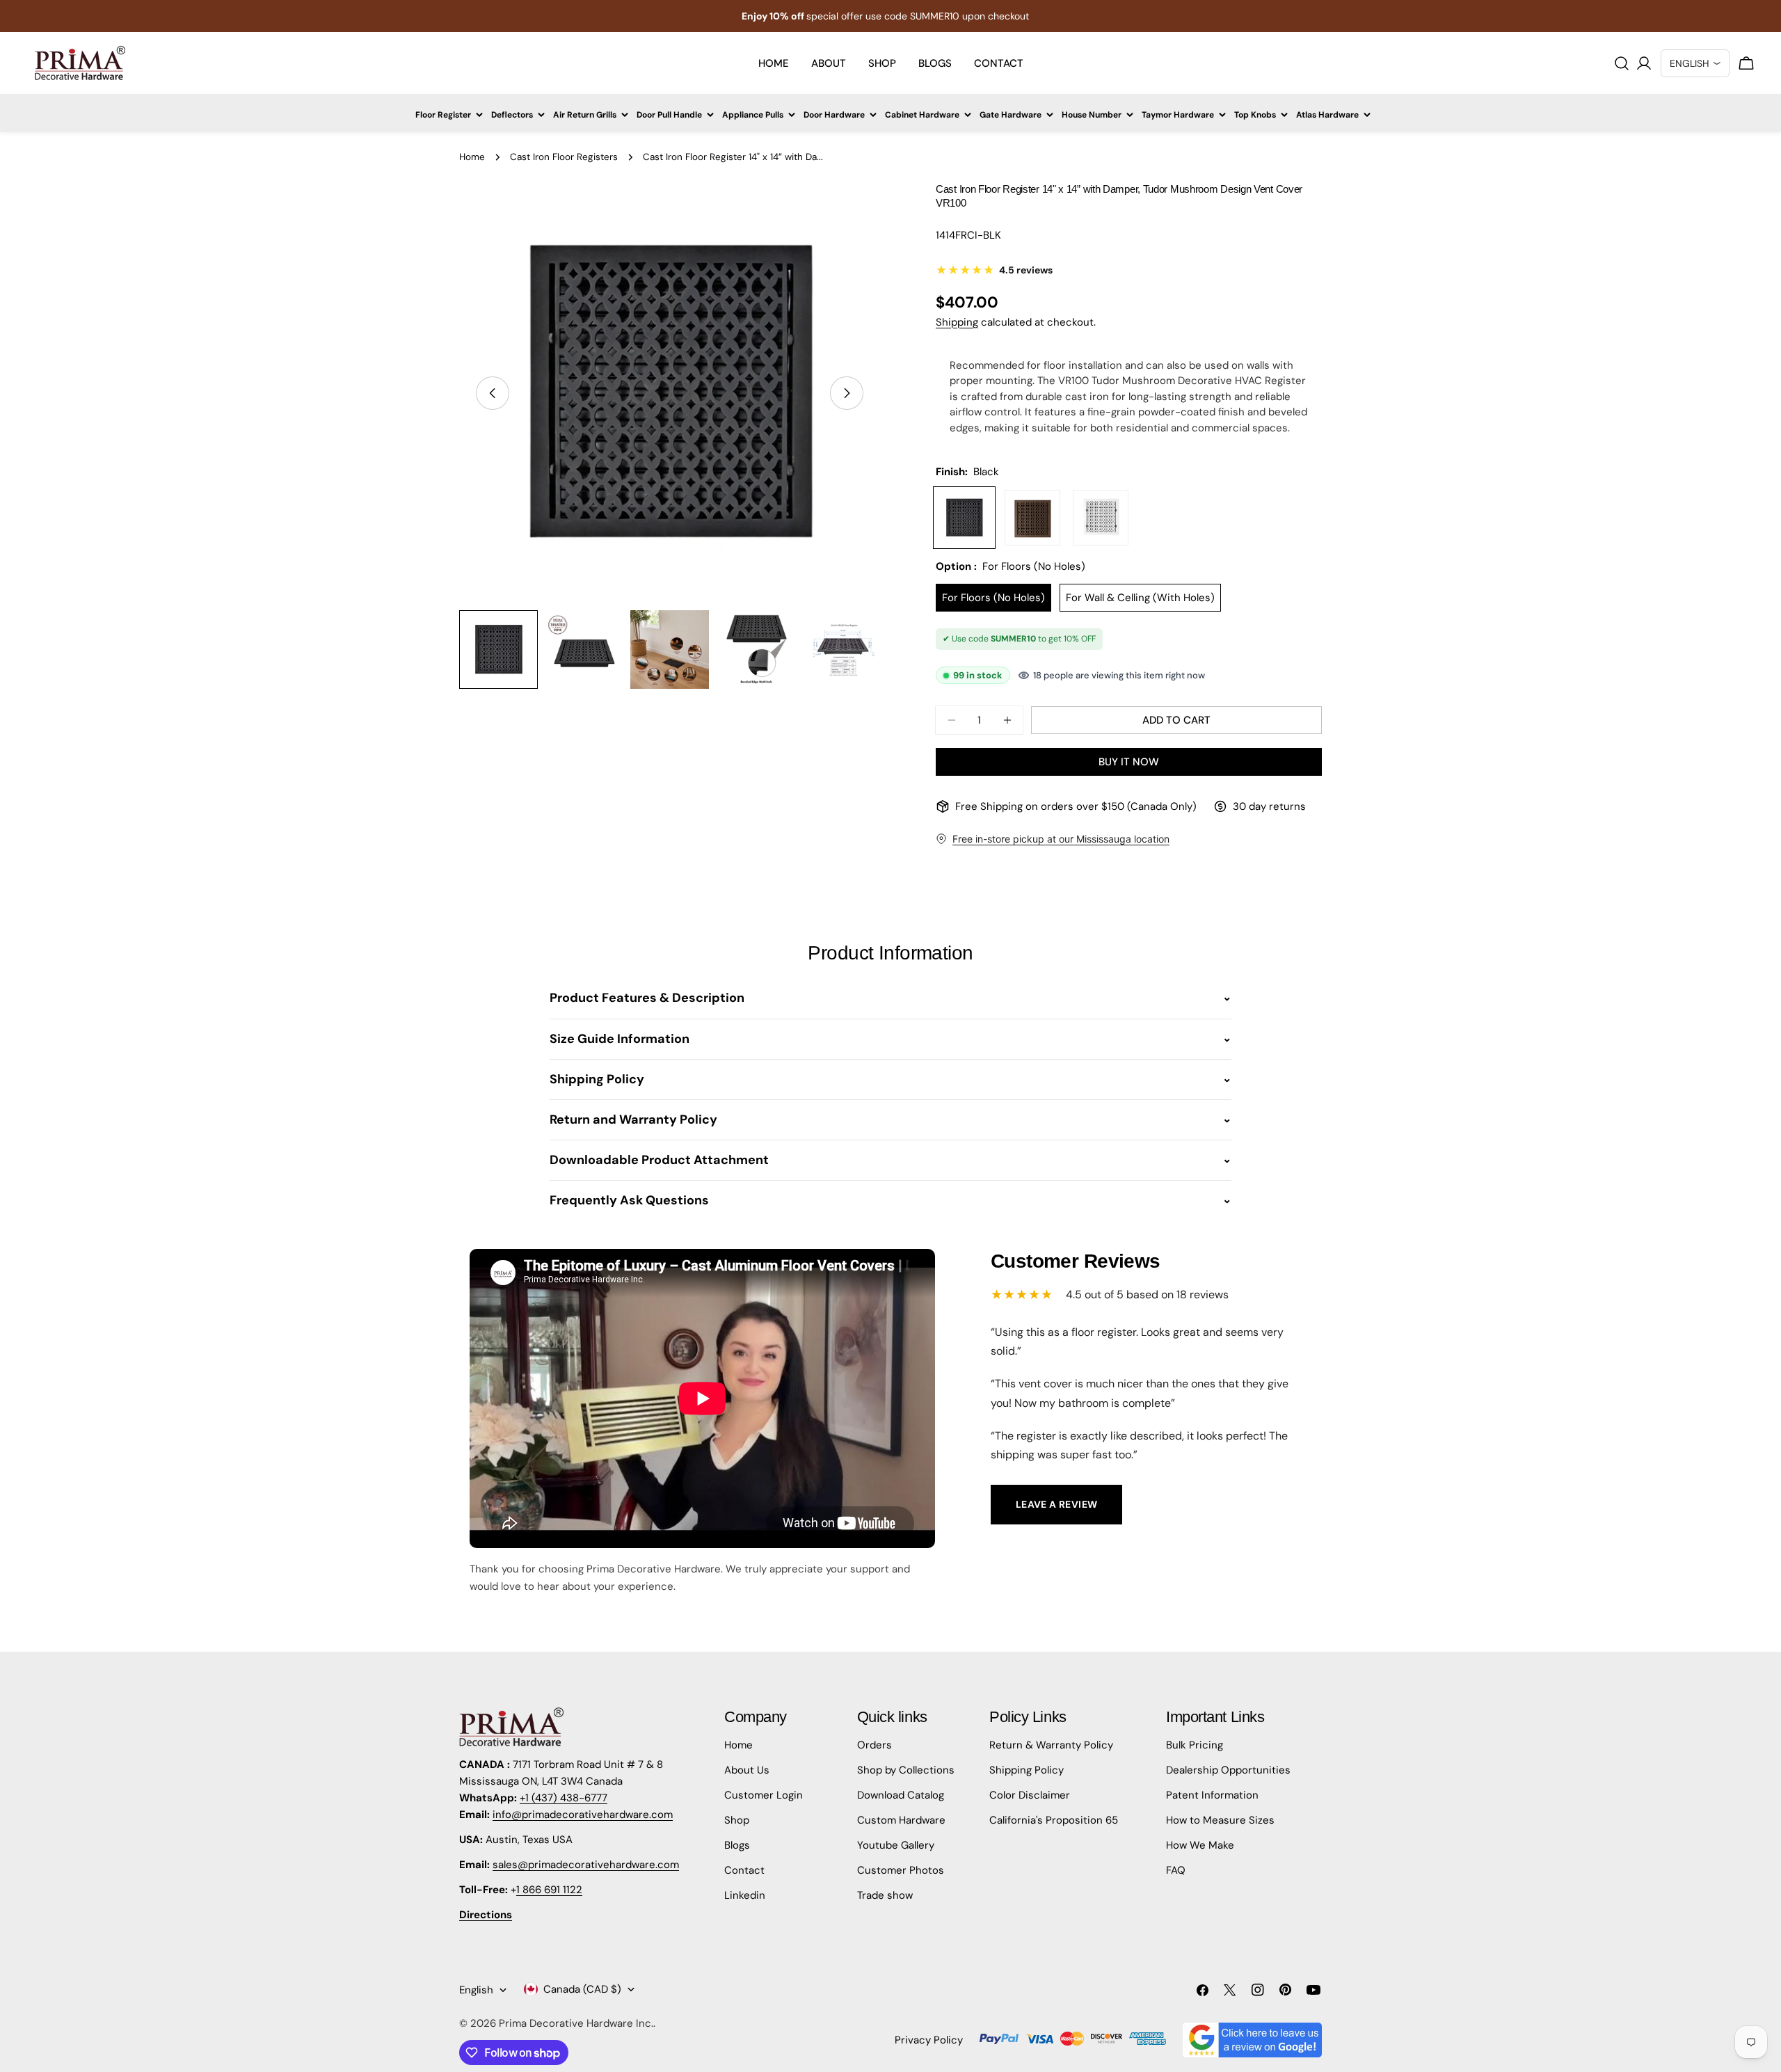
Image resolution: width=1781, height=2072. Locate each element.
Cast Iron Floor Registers (564, 157)
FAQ (1176, 1870)
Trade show (885, 1895)
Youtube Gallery (896, 1845)
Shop (737, 1820)
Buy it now (1129, 762)
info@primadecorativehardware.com (583, 1815)
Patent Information (1212, 1795)
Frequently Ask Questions (629, 1200)
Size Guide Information (620, 1039)
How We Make (1200, 1845)
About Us (747, 1770)
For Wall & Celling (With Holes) (1140, 598)
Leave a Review (1057, 1504)
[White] (1101, 518)
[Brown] (1032, 518)
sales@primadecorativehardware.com (586, 1865)
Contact (744, 1870)
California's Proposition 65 (1054, 1820)
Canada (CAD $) (582, 1989)
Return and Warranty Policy (633, 1119)
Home (472, 157)
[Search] (1622, 63)
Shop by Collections (906, 1770)
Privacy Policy (929, 2040)
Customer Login (764, 1795)
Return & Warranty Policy (1051, 1745)
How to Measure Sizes (1220, 1820)
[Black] (964, 518)
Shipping (957, 322)
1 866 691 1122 (549, 1890)
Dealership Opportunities (1228, 1770)
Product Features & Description (647, 998)
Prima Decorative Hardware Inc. (576, 2023)
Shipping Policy (597, 1079)
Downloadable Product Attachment (659, 1160)
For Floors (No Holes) (993, 598)
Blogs (737, 1845)
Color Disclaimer (1030, 1795)
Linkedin (745, 1895)
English (476, 1990)
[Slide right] (847, 393)
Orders (874, 1745)
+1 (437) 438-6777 (564, 1798)
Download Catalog (901, 1795)
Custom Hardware (901, 1820)
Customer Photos (901, 1870)
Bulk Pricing (1195, 1745)
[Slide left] (493, 393)
